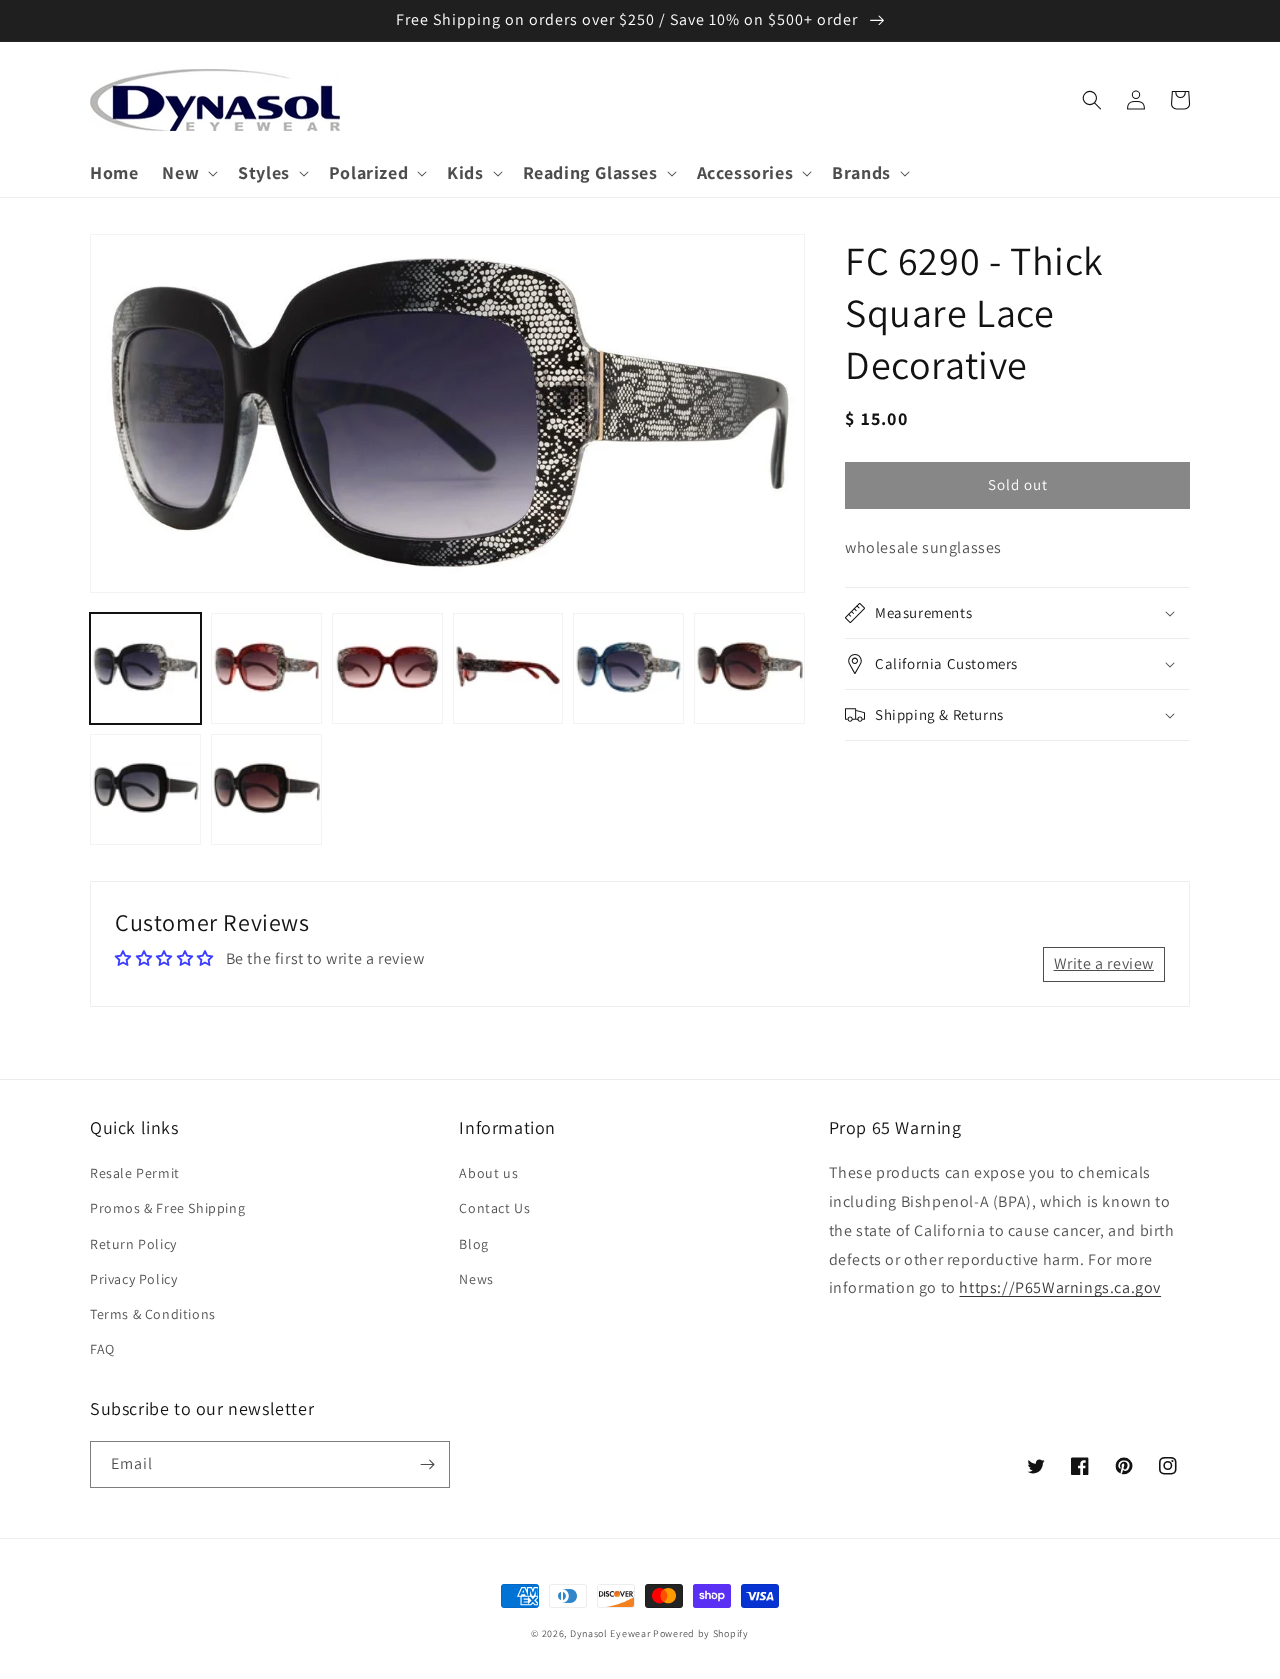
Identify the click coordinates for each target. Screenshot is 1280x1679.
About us (488, 1173)
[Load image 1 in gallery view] (145, 668)
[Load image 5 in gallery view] (628, 668)
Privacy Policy (133, 1279)
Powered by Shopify (701, 1633)
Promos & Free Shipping (167, 1208)
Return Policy (133, 1244)
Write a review (1104, 963)
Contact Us (494, 1208)
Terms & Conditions (153, 1314)
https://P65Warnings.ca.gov (1060, 1287)
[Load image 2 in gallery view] (266, 668)
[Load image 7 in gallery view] (145, 789)
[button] (188, 172)
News (476, 1279)
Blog (473, 1244)
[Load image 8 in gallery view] (266, 789)
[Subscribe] (427, 1464)
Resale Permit (135, 1173)
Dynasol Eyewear (610, 1633)
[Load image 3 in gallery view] (387, 668)
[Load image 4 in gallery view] (508, 668)
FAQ (102, 1349)
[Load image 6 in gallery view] (749, 668)
